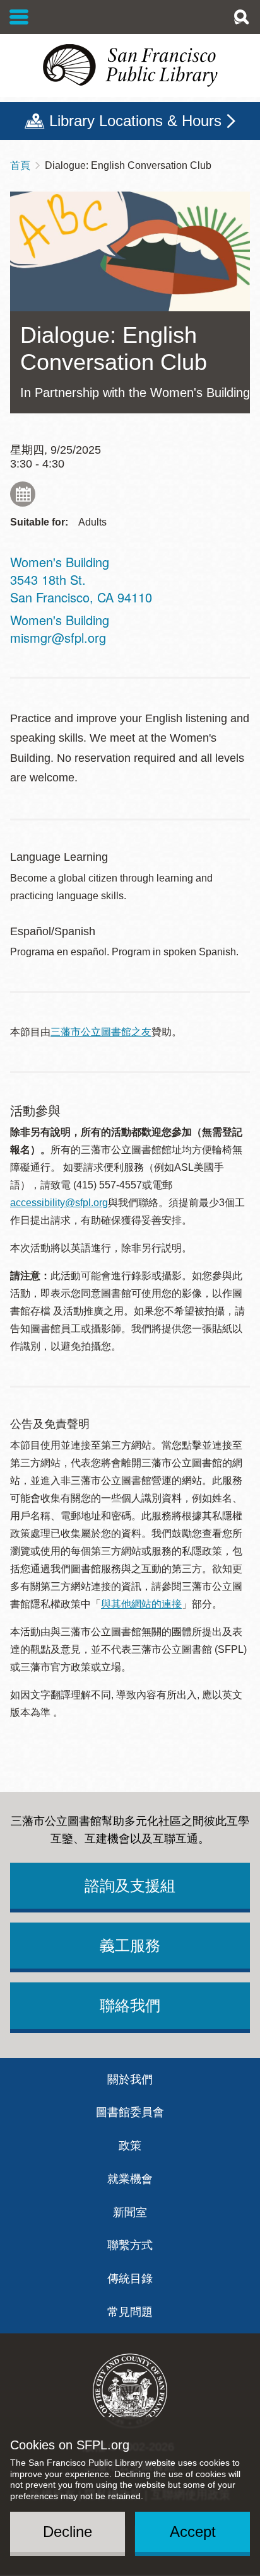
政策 (130, 2146)
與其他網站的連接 (141, 1604)
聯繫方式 (130, 2245)
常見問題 (130, 2312)
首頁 (20, 165)
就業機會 (130, 2179)
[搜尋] (241, 17)
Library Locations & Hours (135, 121)
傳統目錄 (130, 2279)
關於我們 (130, 2079)
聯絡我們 (130, 2005)
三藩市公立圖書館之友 (101, 1032)
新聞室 (130, 2212)
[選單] (19, 17)
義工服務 (130, 1946)
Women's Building (60, 620)
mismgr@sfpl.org (58, 637)
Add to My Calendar (23, 494)
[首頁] (130, 66)
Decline (68, 2532)
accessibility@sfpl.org (59, 1203)
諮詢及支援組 (130, 1886)
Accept (193, 2532)
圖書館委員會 (130, 2112)
